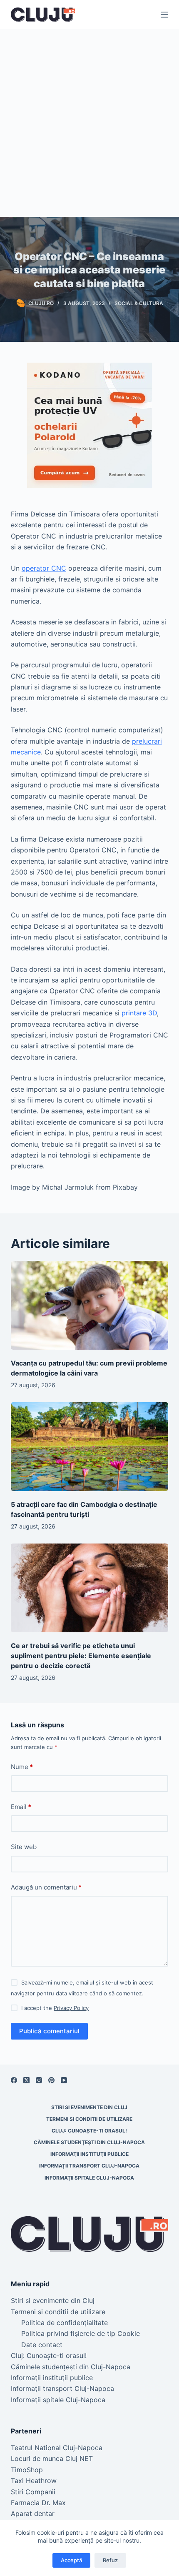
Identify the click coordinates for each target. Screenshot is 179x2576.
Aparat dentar (33, 2513)
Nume (22, 1767)
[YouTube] (64, 2080)
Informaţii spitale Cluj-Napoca (89, 2178)
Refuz (110, 2560)
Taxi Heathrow (34, 2481)
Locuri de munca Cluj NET (52, 2458)
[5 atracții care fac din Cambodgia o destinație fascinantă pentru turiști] (89, 1447)
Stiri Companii (33, 2492)
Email (21, 1807)
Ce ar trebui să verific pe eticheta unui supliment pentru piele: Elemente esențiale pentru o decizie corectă (82, 1656)
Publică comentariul (49, 2031)
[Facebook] (14, 2080)
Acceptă (71, 2560)
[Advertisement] (89, 123)
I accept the (55, 2008)
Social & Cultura (139, 303)
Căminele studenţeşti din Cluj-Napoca (89, 2142)
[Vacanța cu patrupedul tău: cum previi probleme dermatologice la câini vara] (89, 1305)
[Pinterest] (51, 2080)
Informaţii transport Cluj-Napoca (89, 2166)
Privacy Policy (71, 2008)
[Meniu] (164, 15)
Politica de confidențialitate (65, 2323)
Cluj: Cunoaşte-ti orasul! (89, 2131)
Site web (24, 1847)
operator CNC (44, 568)
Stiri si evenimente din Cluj (89, 2107)
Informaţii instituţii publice (89, 2154)
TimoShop (27, 2470)
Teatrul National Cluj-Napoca (57, 2448)
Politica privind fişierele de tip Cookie (81, 2333)
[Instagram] (39, 2080)
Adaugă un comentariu (46, 1887)
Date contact (42, 2345)
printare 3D (139, 1013)
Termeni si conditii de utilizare (89, 2119)
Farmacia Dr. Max (38, 2503)
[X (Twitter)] (26, 2080)
